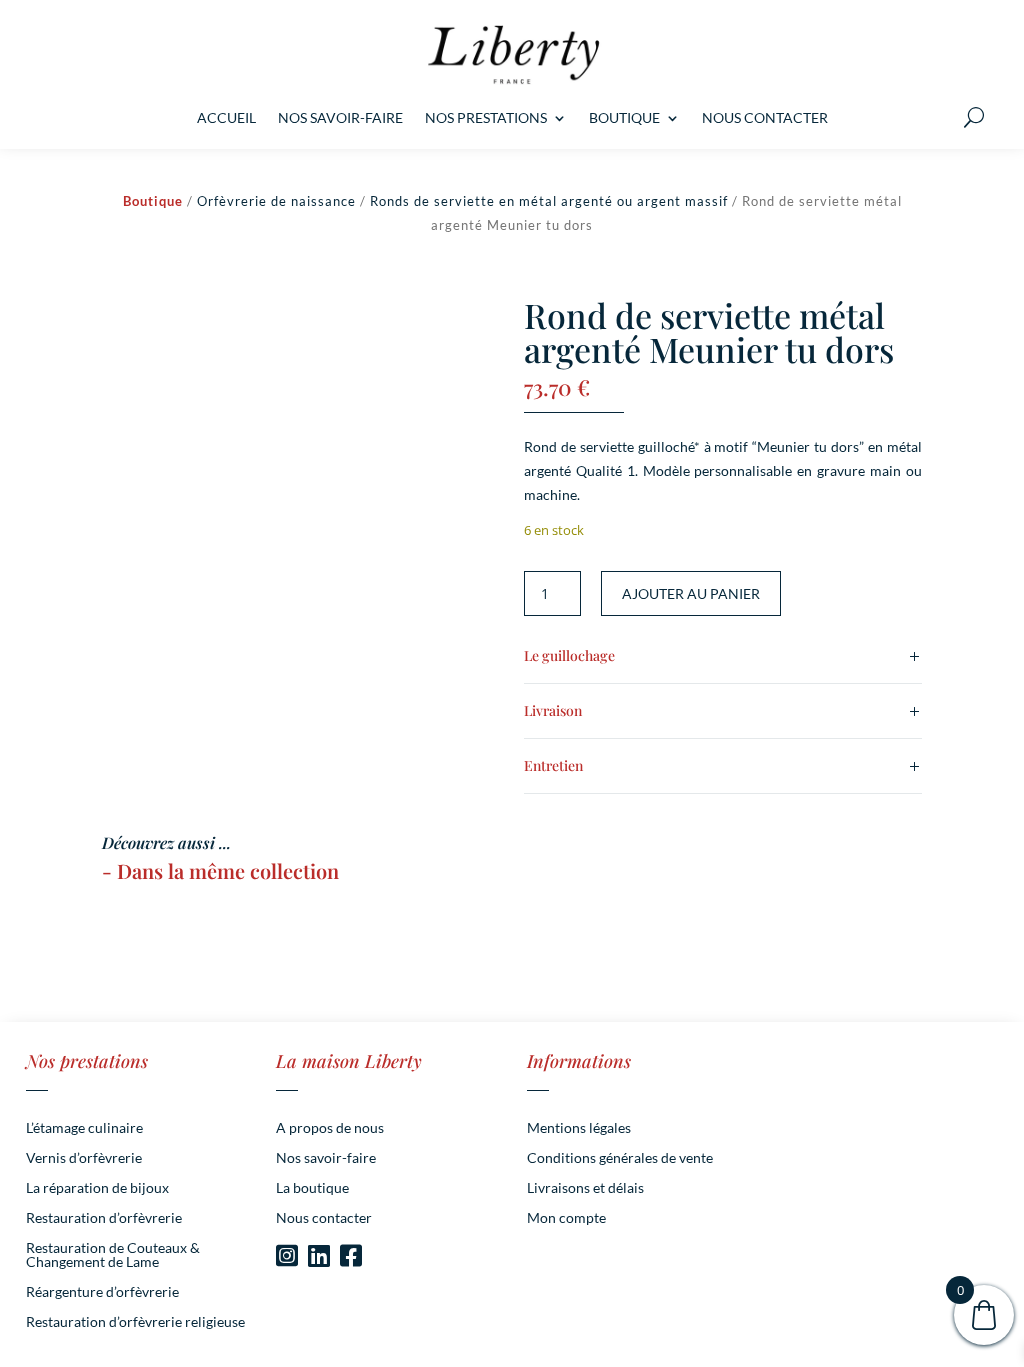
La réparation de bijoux (97, 1188)
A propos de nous (330, 1128)
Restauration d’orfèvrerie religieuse (135, 1322)
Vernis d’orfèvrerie (84, 1158)
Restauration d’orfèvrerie (104, 1218)
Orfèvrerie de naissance (276, 201)
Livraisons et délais (585, 1188)
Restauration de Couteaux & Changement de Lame (113, 1255)
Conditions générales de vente (620, 1158)
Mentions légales (579, 1128)
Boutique (624, 118)
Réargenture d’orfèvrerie (102, 1292)
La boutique (312, 1188)
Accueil (226, 118)
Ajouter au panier (691, 593)
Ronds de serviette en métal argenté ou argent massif (549, 201)
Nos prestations (486, 118)
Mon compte (566, 1218)
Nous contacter (765, 118)
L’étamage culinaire (84, 1128)
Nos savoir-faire (340, 118)
